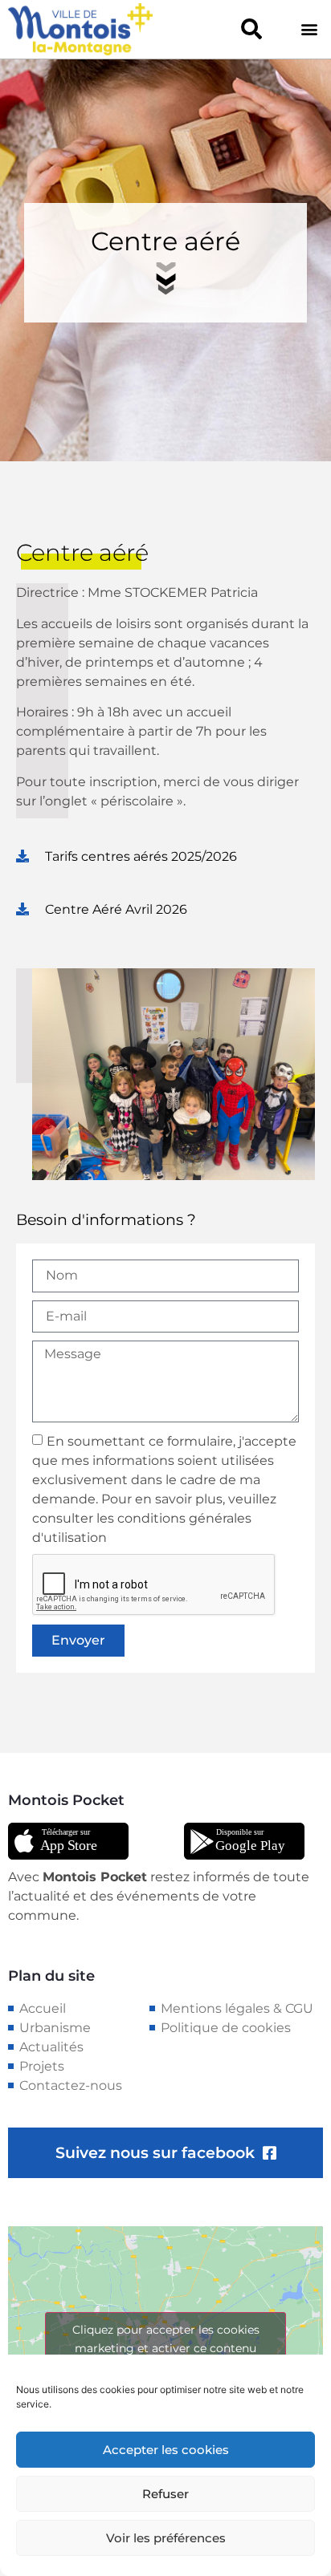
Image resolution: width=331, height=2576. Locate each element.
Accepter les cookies (166, 2450)
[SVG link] (68, 1841)
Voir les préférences (166, 2538)
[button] (252, 29)
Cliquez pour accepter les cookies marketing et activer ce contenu (166, 2339)
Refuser (165, 2494)
